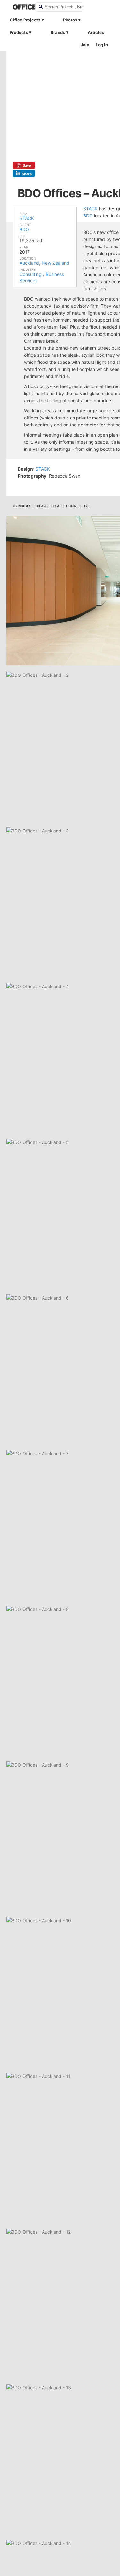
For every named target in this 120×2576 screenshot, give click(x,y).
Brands (58, 32)
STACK (27, 218)
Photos (70, 20)
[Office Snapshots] (20, 7)
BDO (24, 229)
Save (27, 165)
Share (27, 174)
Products (19, 32)
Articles (96, 32)
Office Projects (25, 20)
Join (85, 45)
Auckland (29, 263)
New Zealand (56, 263)
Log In (102, 45)
